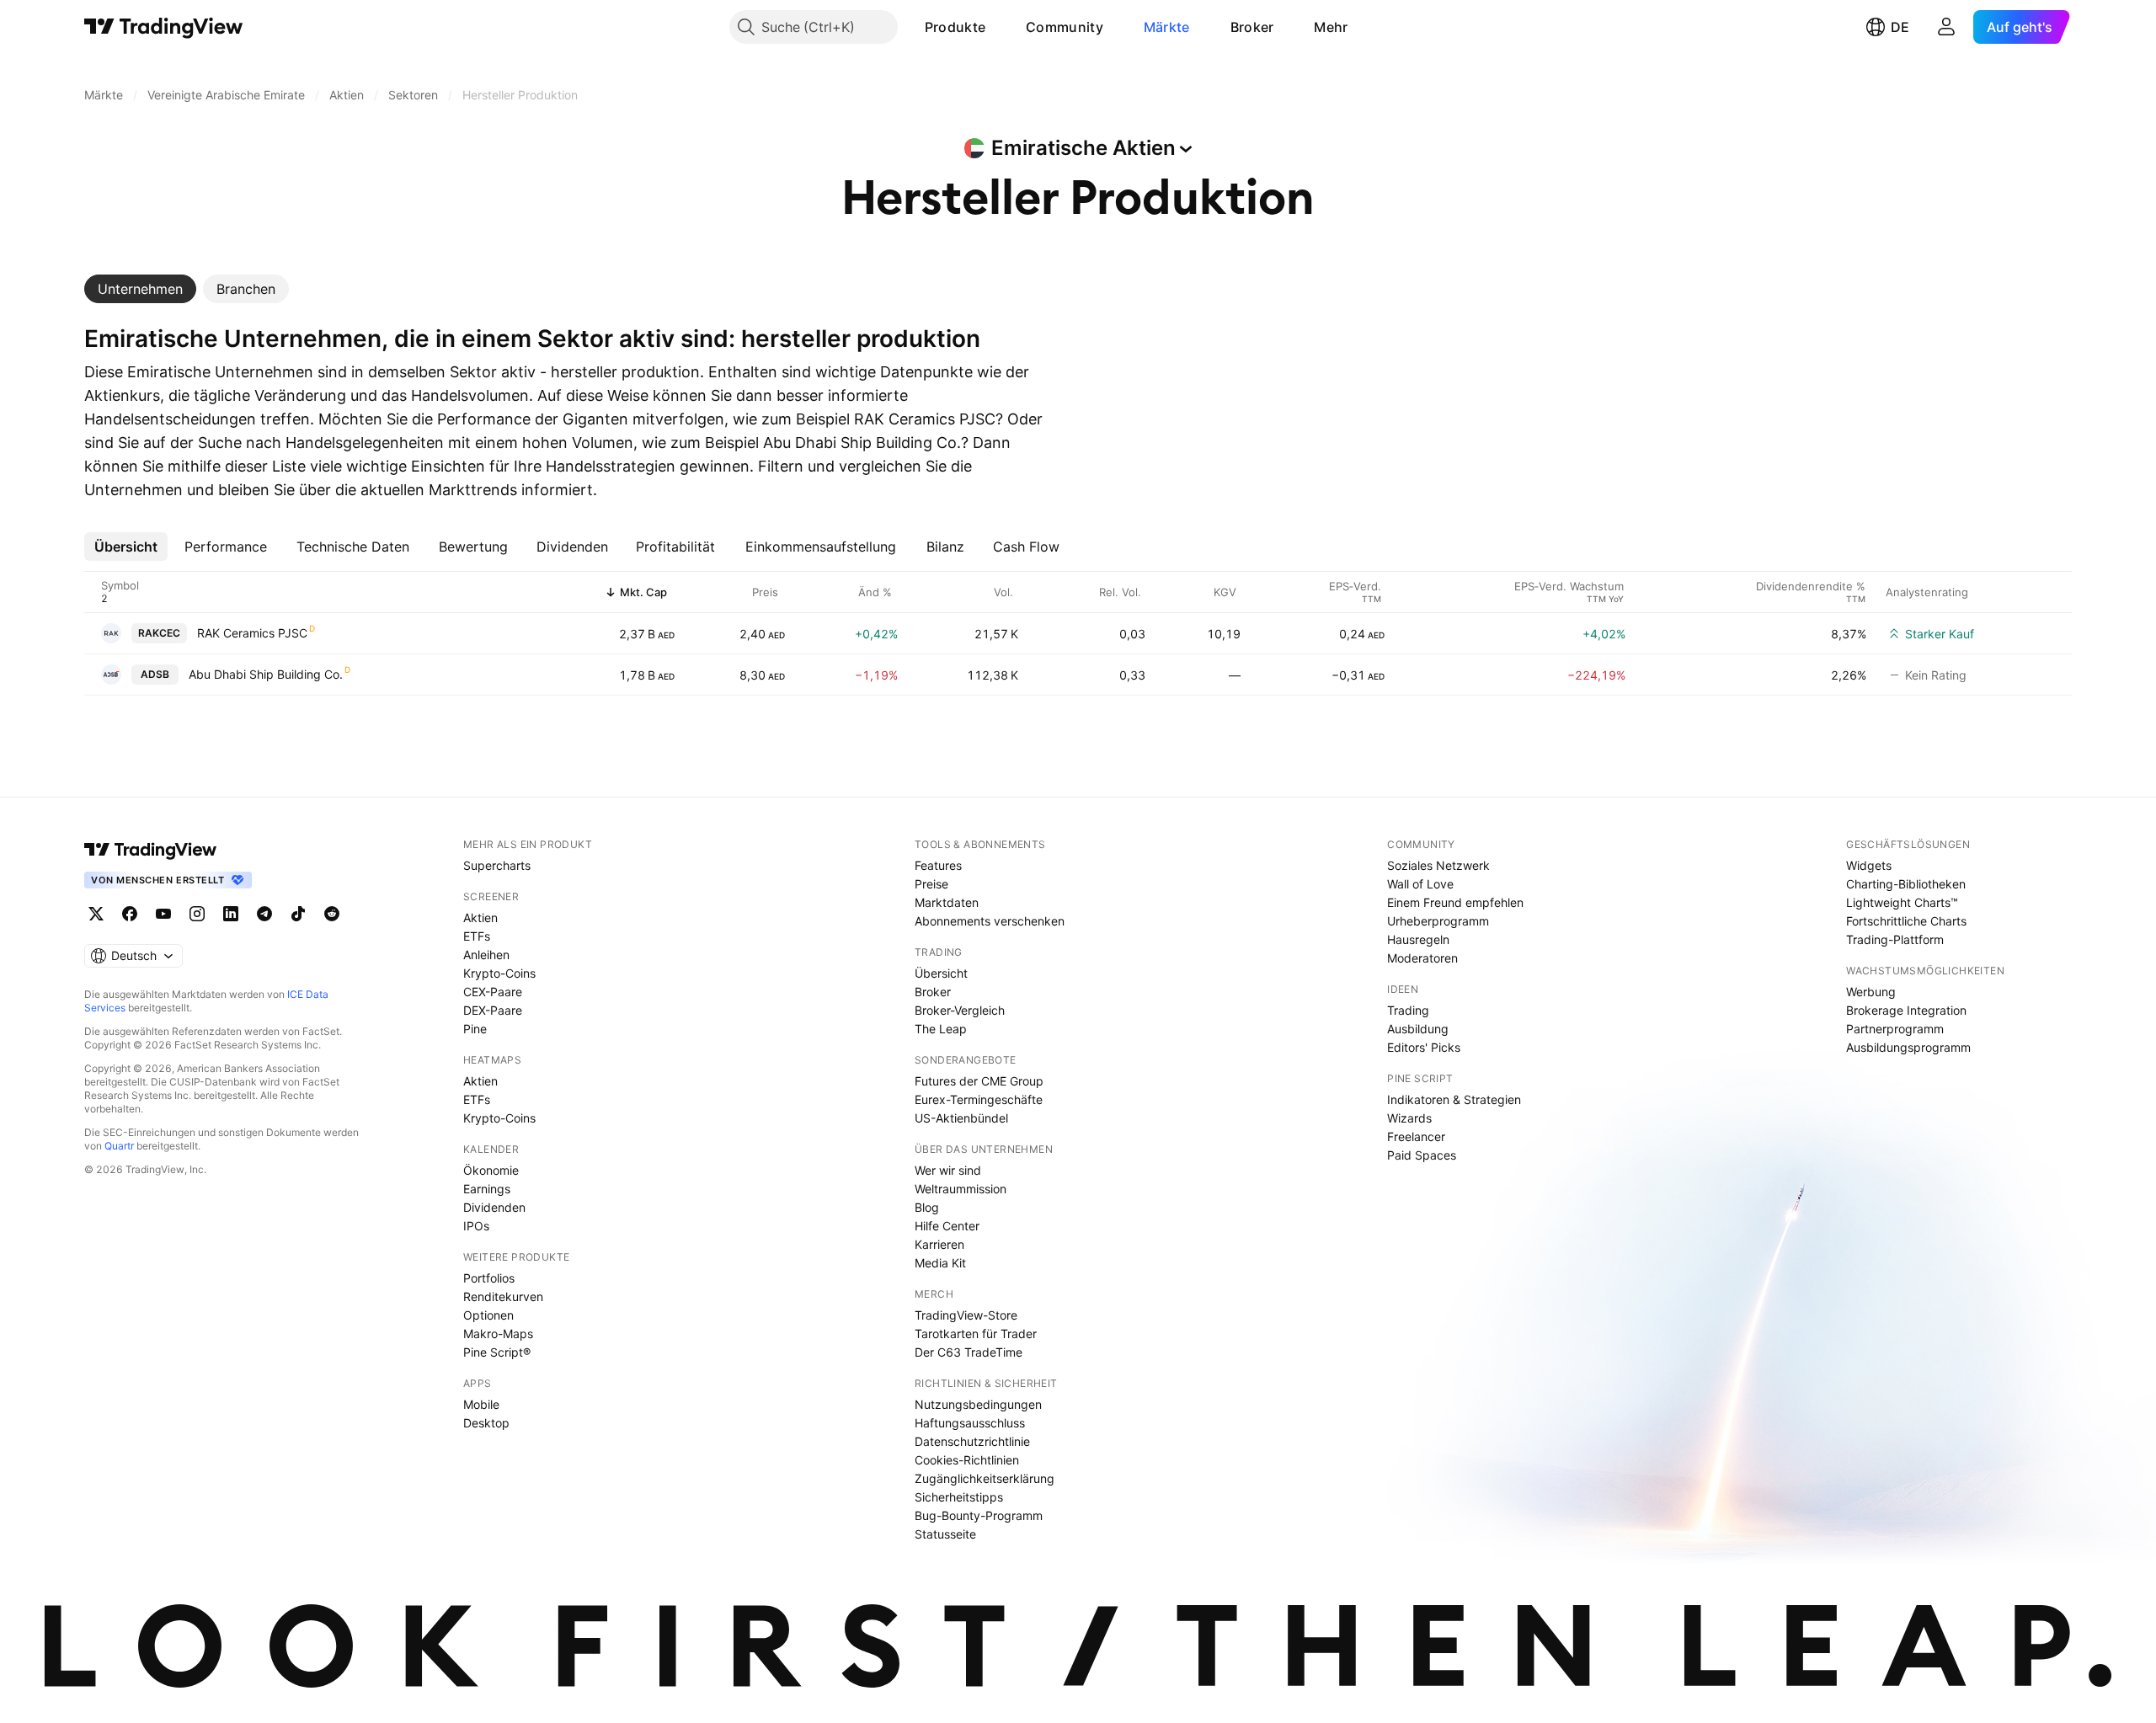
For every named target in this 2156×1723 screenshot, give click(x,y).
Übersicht (941, 973)
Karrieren (939, 1244)
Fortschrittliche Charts (1906, 921)
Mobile (481, 1404)
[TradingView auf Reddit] (332, 914)
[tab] (140, 289)
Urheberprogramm (1438, 921)
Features (938, 865)
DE (1900, 27)
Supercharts (497, 865)
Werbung (1871, 992)
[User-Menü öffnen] (1946, 27)
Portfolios (489, 1278)
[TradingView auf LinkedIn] (231, 914)
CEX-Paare (493, 992)
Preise (931, 884)
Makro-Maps (498, 1334)
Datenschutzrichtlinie (972, 1441)
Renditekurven (503, 1296)
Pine (475, 1029)
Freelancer (1416, 1136)
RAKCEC (159, 633)
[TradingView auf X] (96, 914)
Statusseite (945, 1534)
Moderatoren (1422, 958)
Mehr (1331, 27)
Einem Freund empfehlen (1455, 902)
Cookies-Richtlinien (967, 1460)
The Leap (941, 1029)
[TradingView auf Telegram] (264, 914)
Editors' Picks (1424, 1047)
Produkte (955, 27)
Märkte (1167, 27)
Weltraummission (961, 1189)
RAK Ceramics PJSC (252, 633)
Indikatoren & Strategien (1454, 1099)
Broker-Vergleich (960, 1010)
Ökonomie (491, 1170)
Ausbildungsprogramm (1908, 1047)
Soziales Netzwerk (1438, 865)
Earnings (487, 1189)
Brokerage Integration (1906, 1010)
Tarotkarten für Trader (976, 1334)
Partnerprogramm (1895, 1029)
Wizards (1409, 1118)
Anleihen (486, 955)
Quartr (119, 1146)
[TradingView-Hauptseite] (151, 850)
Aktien (480, 918)
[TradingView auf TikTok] (298, 914)
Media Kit (940, 1263)
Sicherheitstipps (959, 1497)
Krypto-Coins (499, 973)
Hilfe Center (947, 1226)
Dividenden (494, 1207)
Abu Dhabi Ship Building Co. (266, 674)
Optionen (488, 1315)
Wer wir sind (948, 1170)
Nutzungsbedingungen (978, 1404)
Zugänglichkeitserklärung (985, 1478)
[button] (998, 27)
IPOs (476, 1226)
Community (1065, 27)
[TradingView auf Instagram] (197, 914)
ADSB (155, 674)
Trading (1408, 1010)
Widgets (1869, 865)
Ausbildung (1418, 1029)
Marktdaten (947, 902)
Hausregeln (1418, 939)
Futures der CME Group (979, 1081)
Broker (1252, 27)
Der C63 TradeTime (969, 1352)
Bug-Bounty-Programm (979, 1515)
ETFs (477, 936)
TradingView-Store (966, 1315)
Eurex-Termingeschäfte (979, 1099)
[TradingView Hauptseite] (164, 27)
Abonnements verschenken (990, 921)
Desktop (486, 1423)
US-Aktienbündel (961, 1118)
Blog (927, 1207)
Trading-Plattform (1895, 939)
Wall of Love (1420, 884)
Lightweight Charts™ (1902, 902)
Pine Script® (497, 1352)
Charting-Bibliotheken (1906, 884)
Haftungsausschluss (970, 1423)
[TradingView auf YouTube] (163, 914)
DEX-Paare (493, 1010)
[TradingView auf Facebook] (130, 914)
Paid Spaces (1422, 1155)
